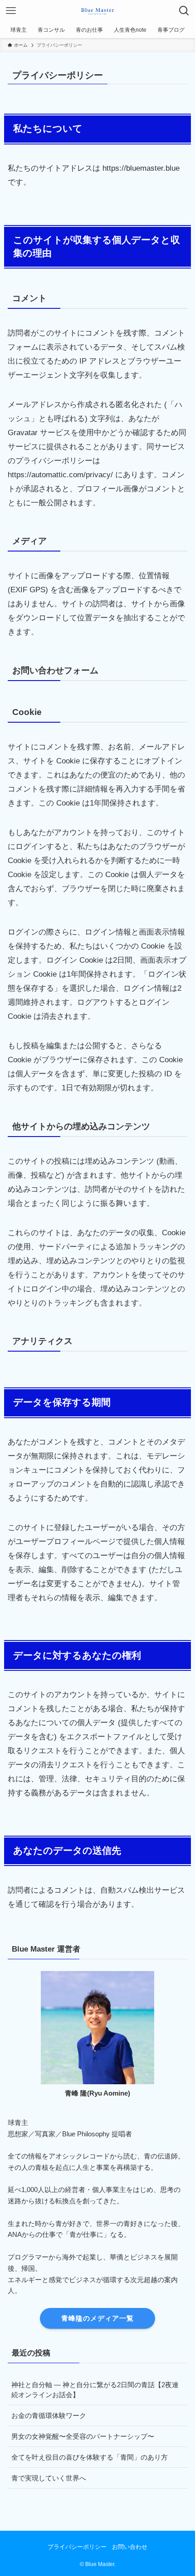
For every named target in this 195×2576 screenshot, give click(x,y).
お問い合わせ (130, 2547)
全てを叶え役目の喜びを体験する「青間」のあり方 (90, 2457)
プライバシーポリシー (77, 2547)
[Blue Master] (97, 11)
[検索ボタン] (184, 11)
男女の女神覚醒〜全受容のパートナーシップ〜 (83, 2436)
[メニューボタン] (11, 11)
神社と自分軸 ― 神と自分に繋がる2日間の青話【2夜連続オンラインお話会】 (95, 2390)
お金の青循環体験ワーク (49, 2415)
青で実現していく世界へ (49, 2478)
